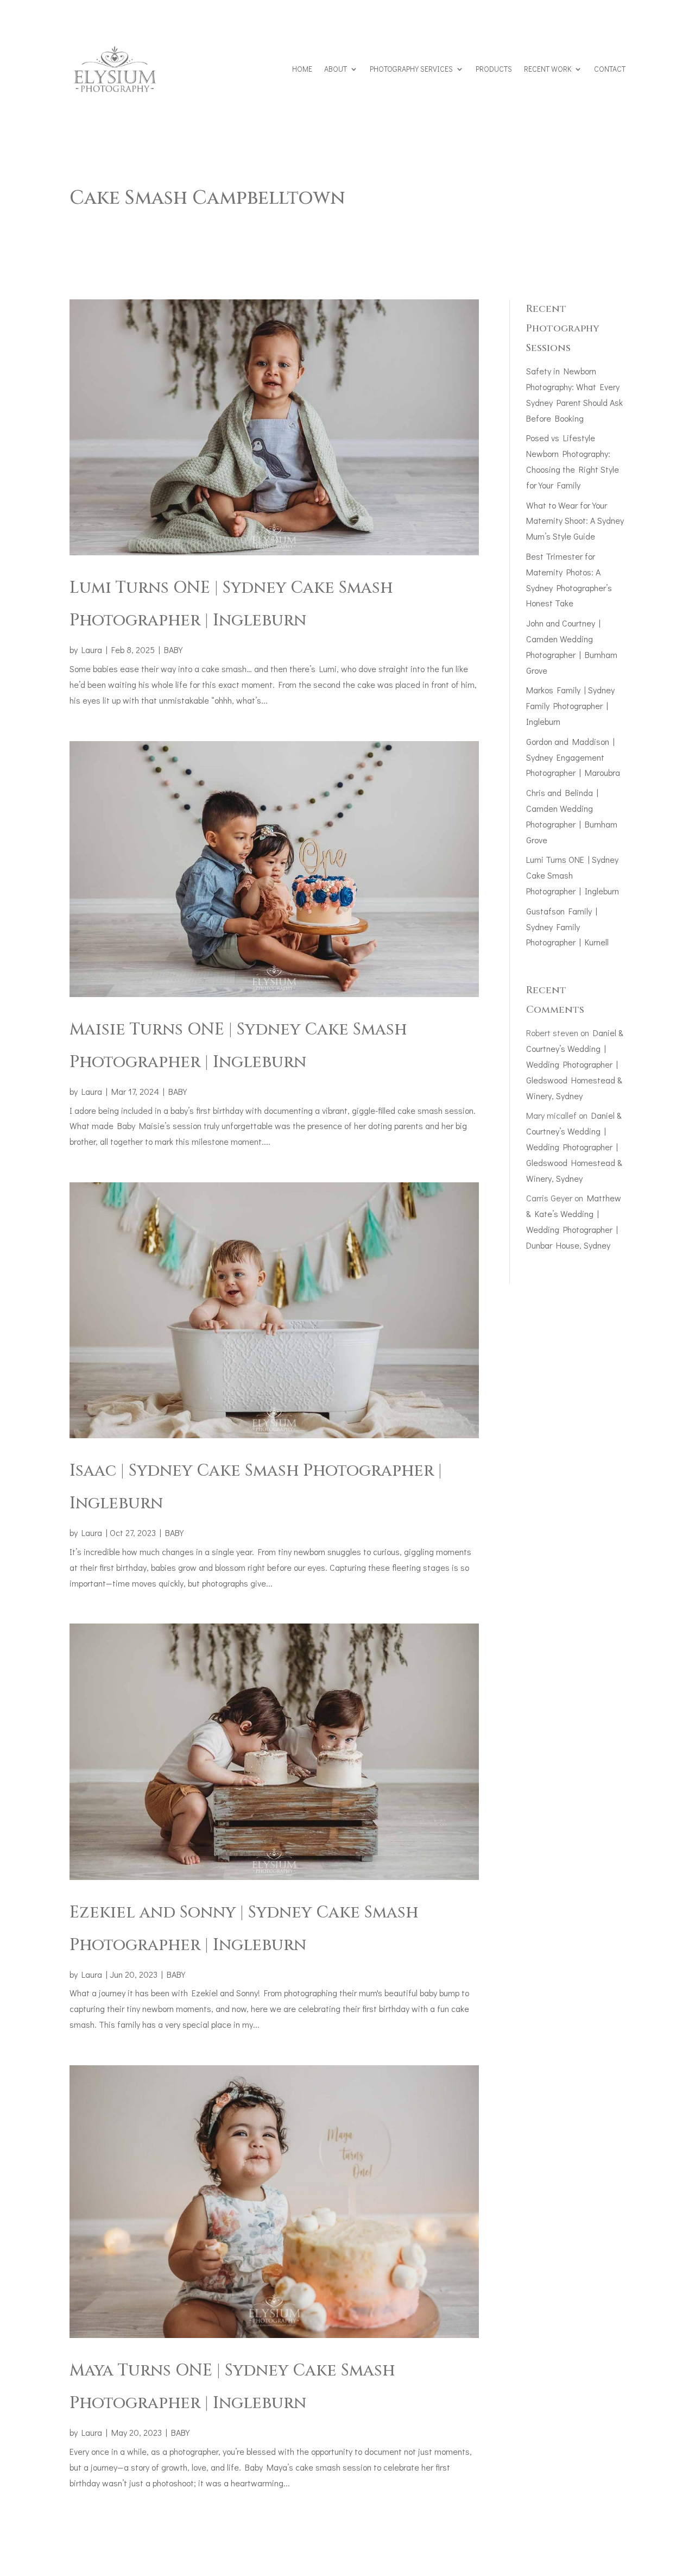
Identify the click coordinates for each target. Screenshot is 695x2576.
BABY (173, 650)
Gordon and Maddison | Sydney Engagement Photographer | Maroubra (573, 757)
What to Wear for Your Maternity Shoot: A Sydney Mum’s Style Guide (575, 521)
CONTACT (610, 69)
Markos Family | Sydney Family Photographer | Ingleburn (570, 706)
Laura (92, 650)
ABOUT (336, 69)
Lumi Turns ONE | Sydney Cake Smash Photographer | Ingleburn (573, 875)
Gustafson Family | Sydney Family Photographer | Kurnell (567, 927)
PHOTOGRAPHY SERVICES (411, 69)
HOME (302, 69)
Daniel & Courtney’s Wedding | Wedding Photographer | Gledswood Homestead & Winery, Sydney (575, 1064)
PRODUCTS (494, 69)
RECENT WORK (548, 69)
